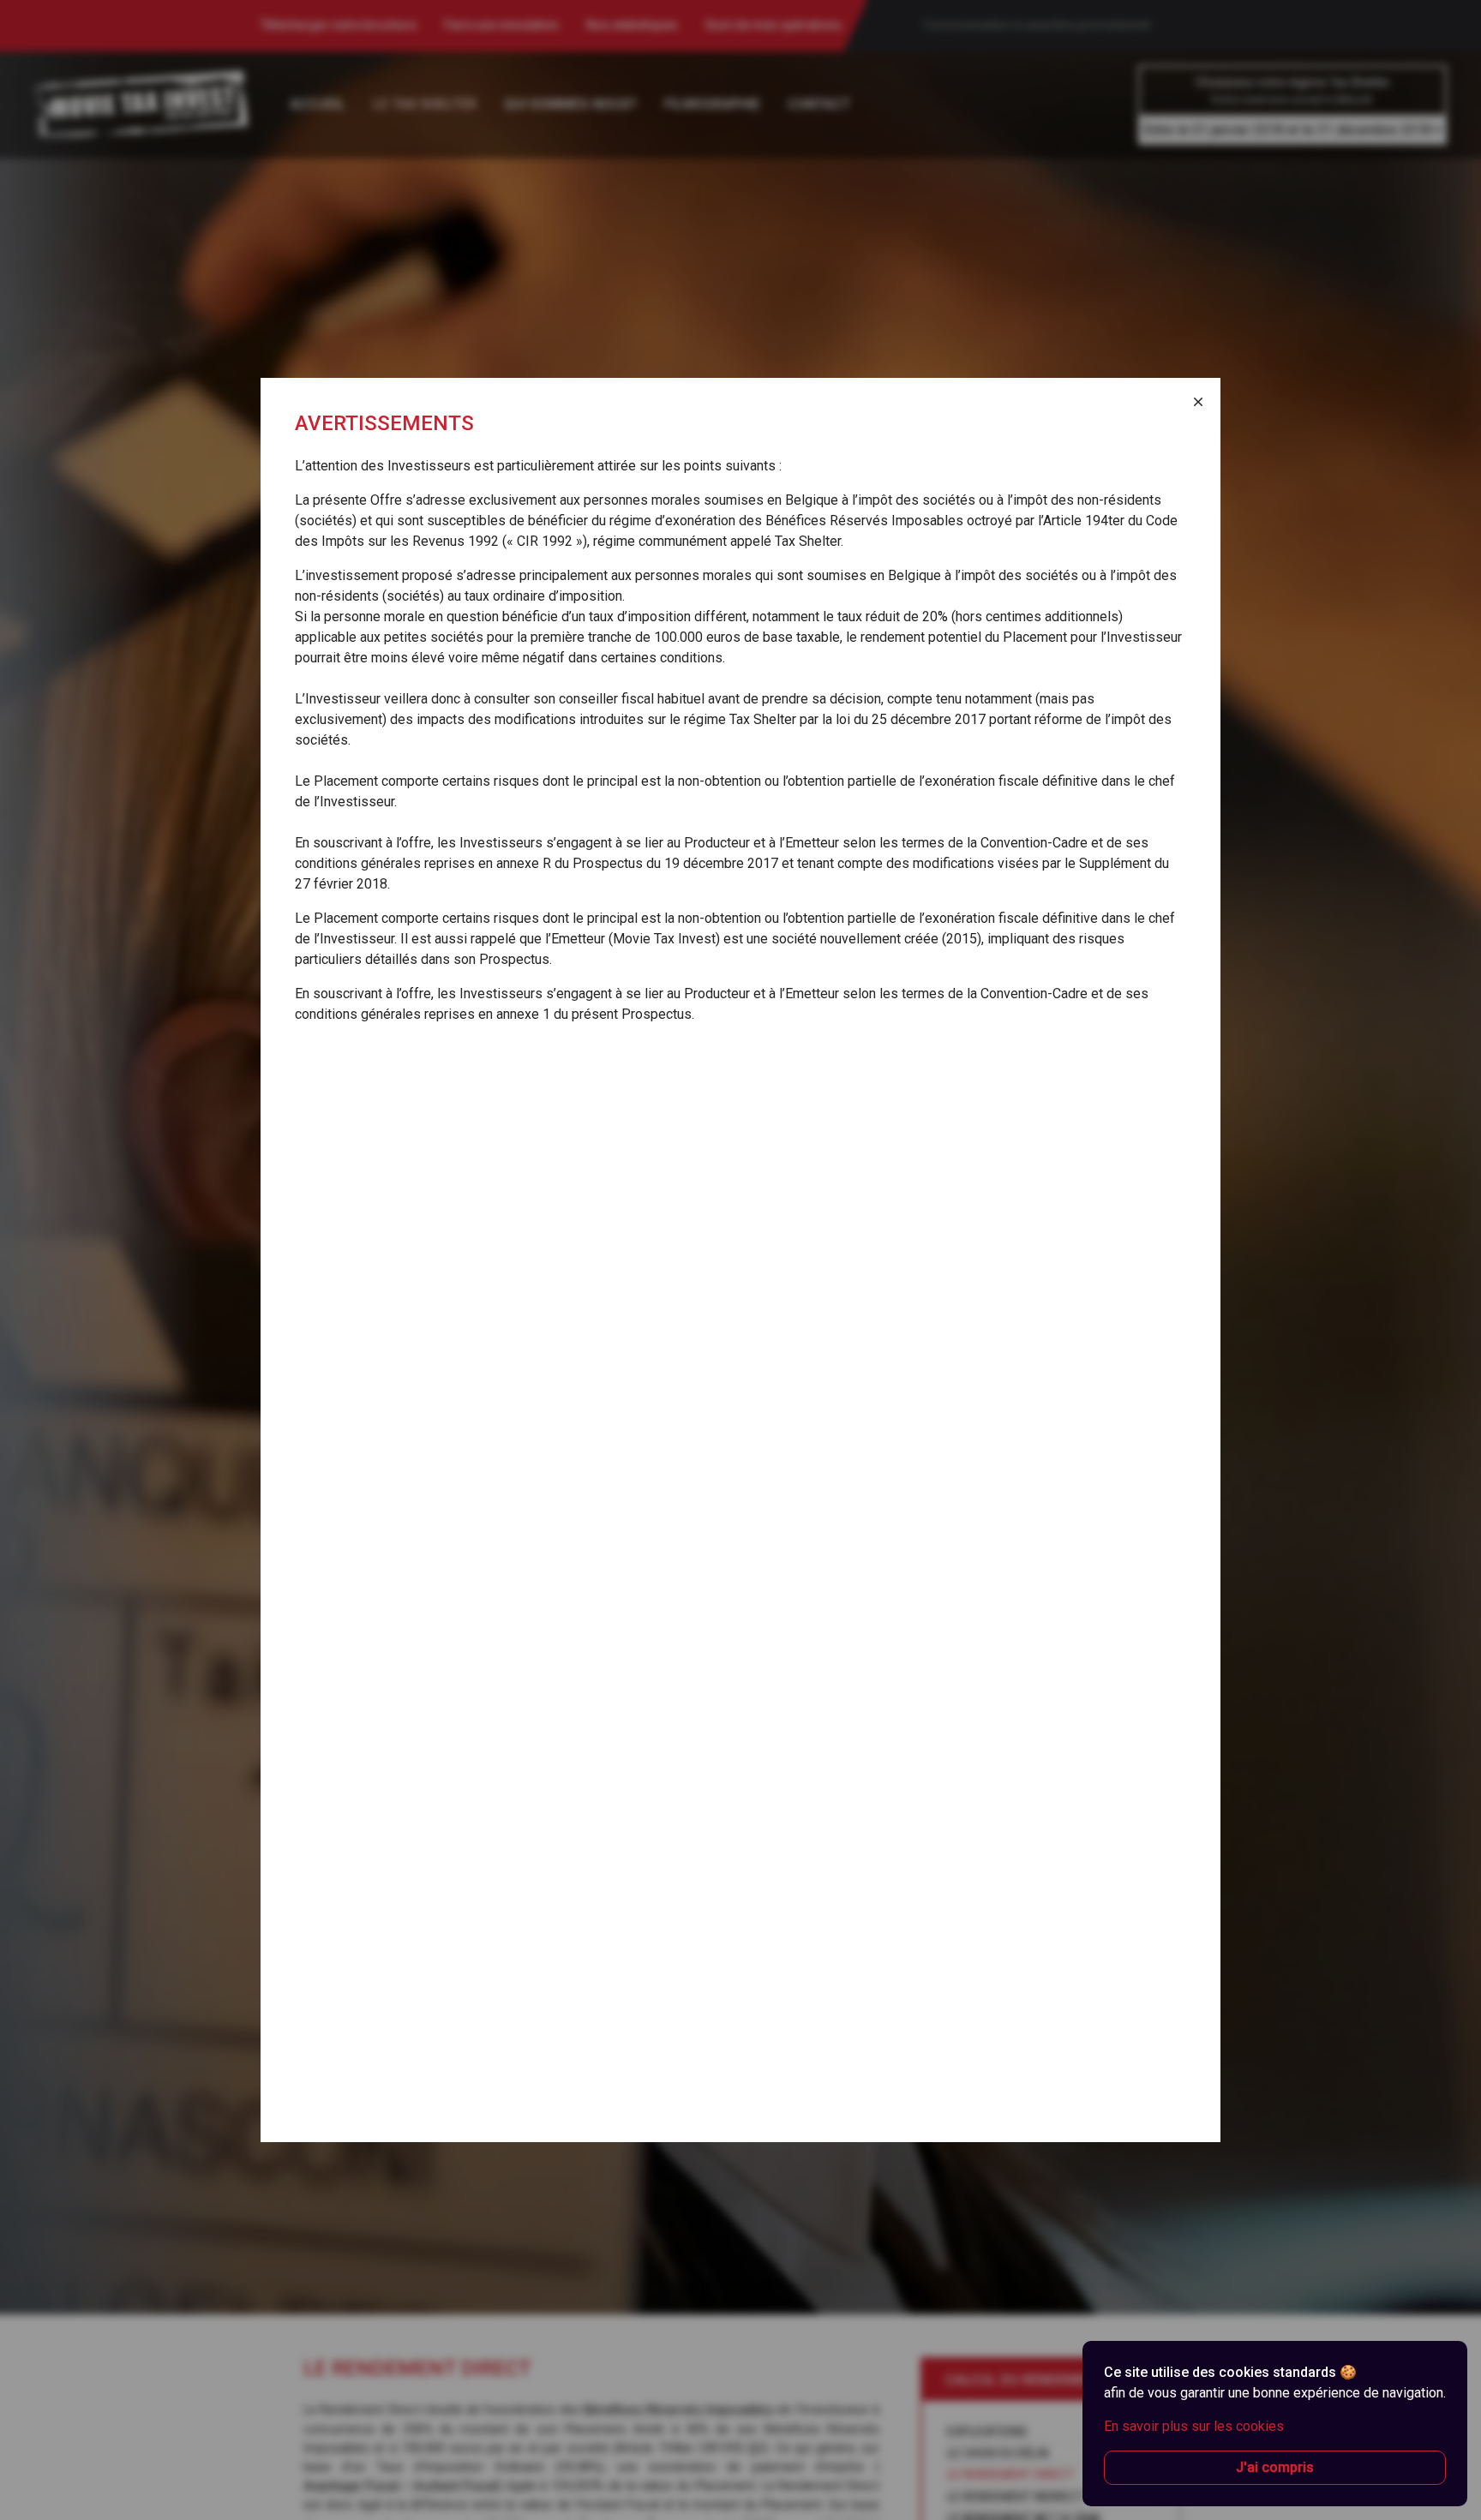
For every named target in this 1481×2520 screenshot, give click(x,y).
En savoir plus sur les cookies (1194, 2426)
